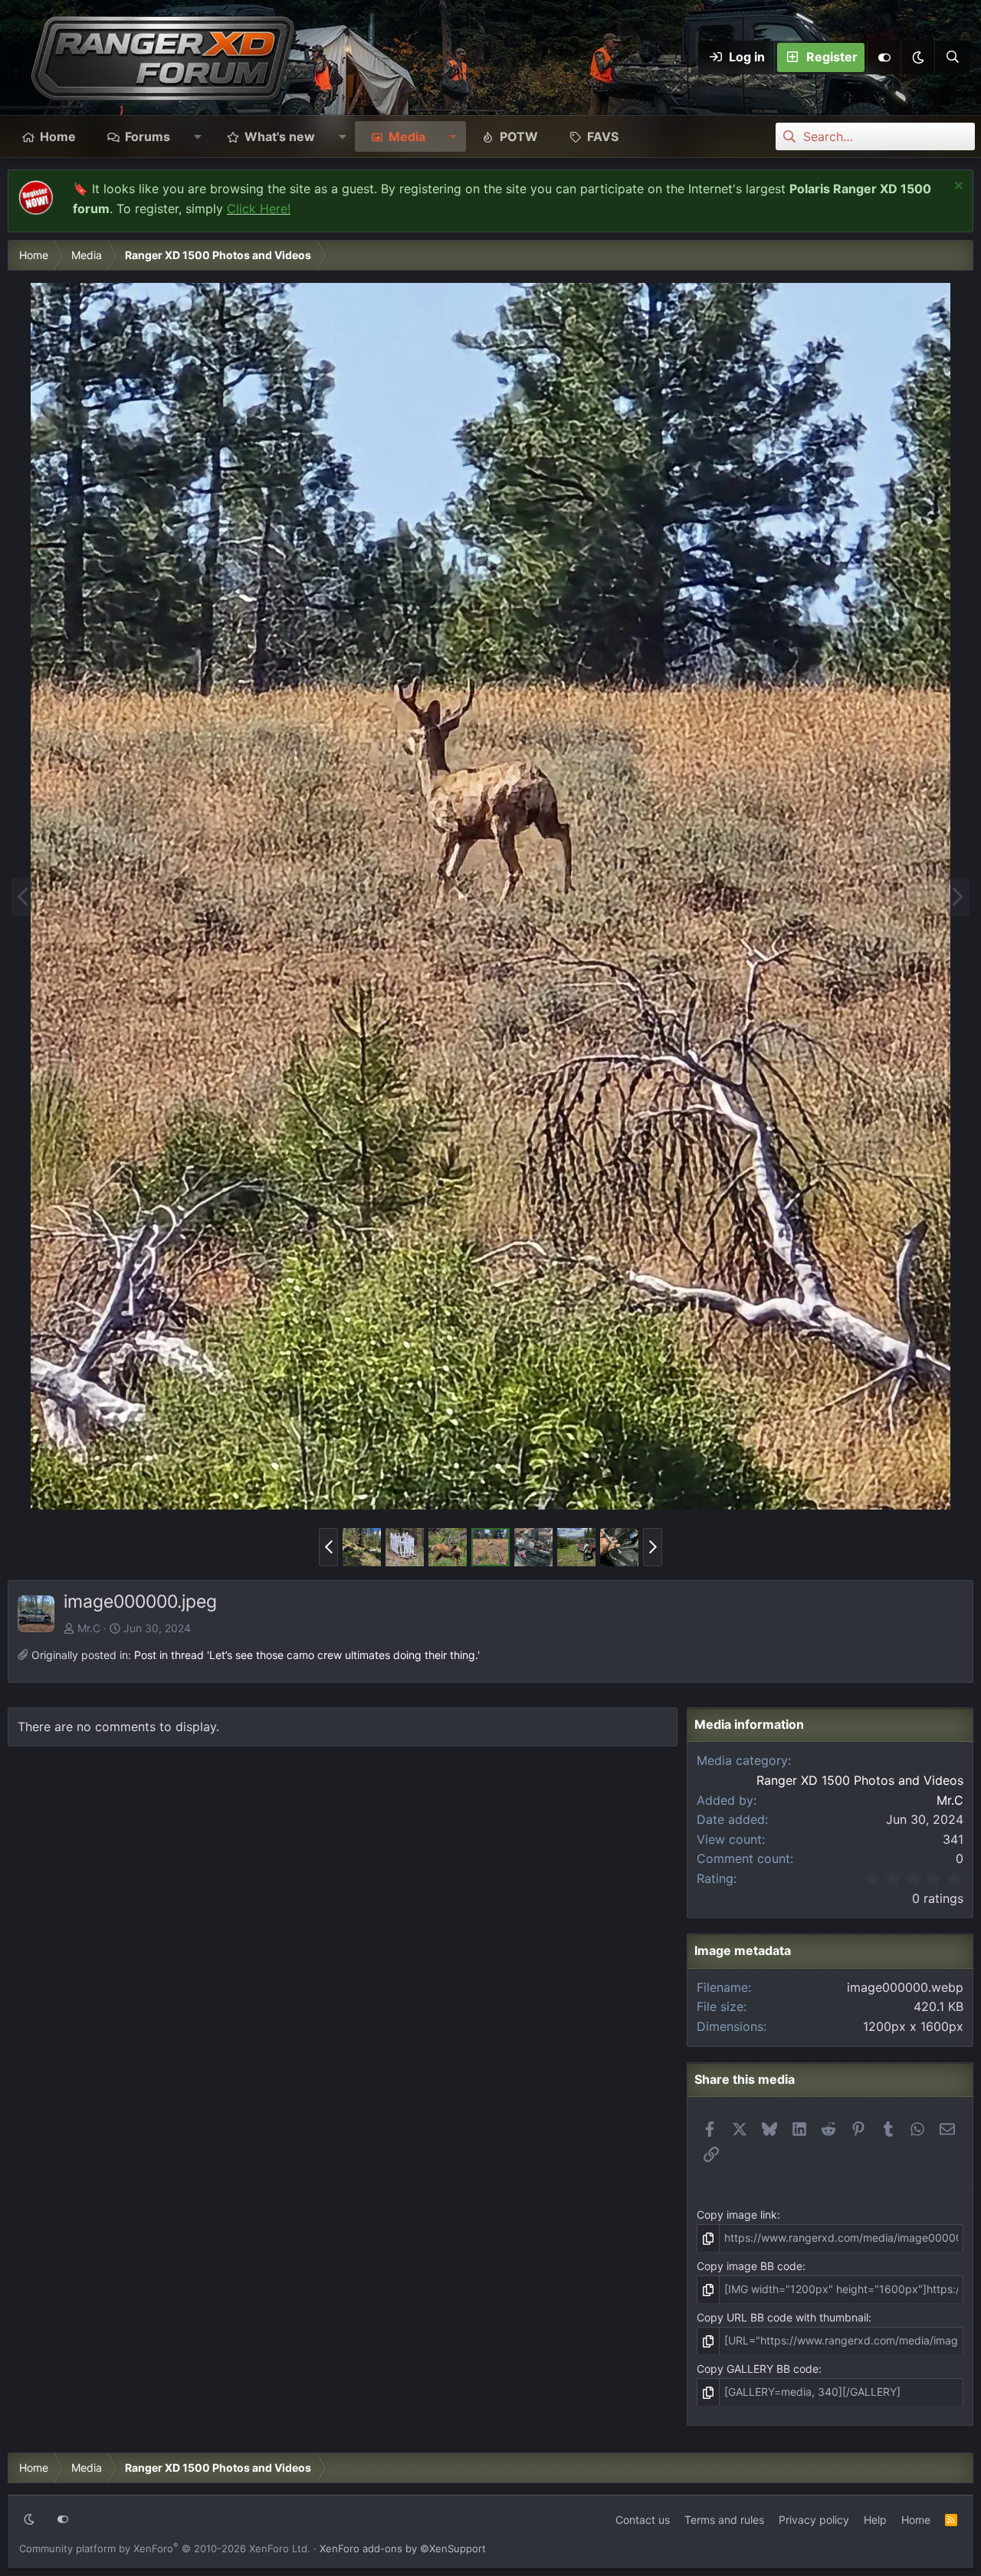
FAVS (603, 136)
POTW (519, 136)
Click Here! (259, 209)
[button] (917, 58)
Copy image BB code (750, 2266)
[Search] (952, 58)
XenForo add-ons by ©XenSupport (403, 2548)
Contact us (643, 2520)
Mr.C (89, 1628)
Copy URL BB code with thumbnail (783, 2317)
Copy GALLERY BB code (758, 2369)
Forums (148, 136)
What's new (280, 136)
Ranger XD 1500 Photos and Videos (860, 1780)
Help (875, 2520)
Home (58, 136)
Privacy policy (814, 2520)
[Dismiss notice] (957, 187)
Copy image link (737, 2215)
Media (407, 136)
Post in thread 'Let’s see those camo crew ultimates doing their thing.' (307, 1655)
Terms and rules (724, 2520)
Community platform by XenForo (165, 2548)
